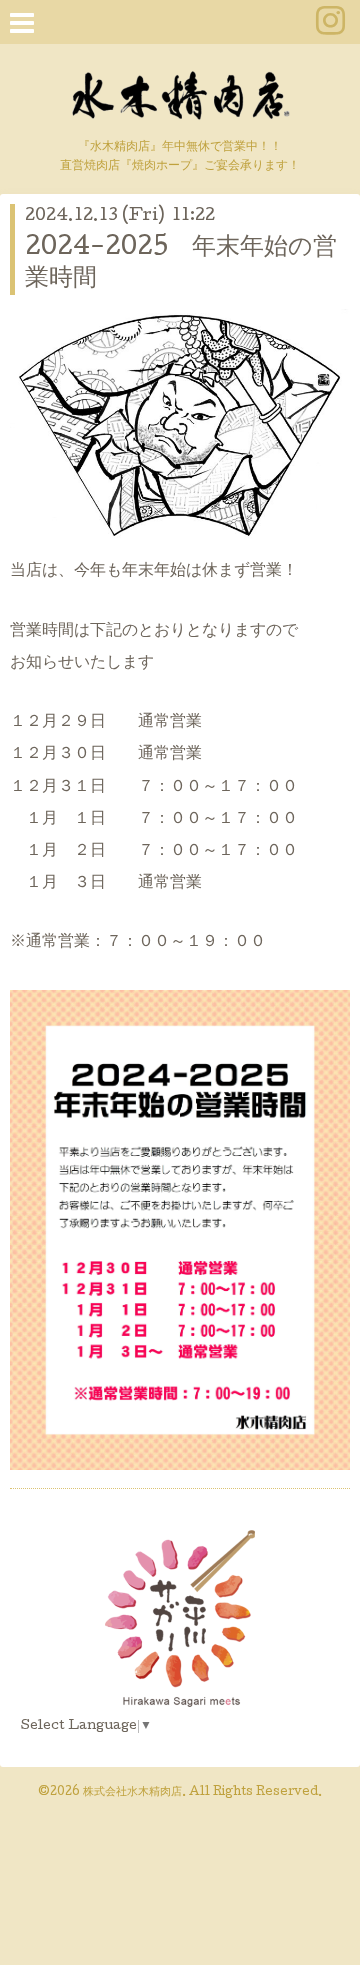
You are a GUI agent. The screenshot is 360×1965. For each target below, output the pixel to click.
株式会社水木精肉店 (132, 1793)
